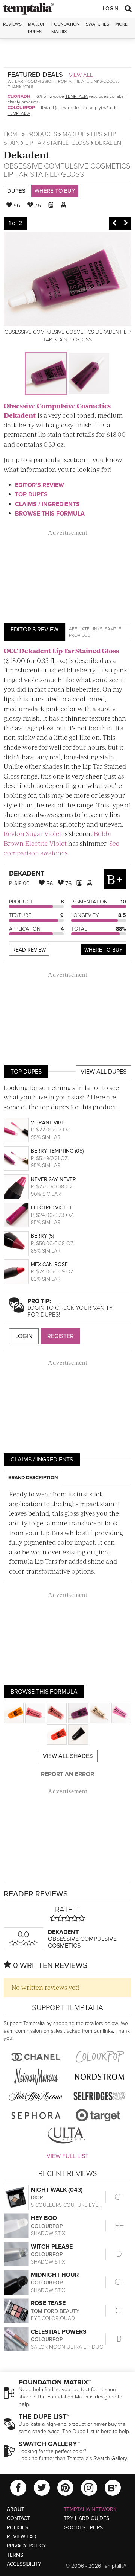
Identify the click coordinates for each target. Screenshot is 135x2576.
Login (110, 8)
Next (126, 223)
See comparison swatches (61, 848)
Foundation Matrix (66, 28)
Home (12, 134)
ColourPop (21, 108)
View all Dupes (103, 1072)
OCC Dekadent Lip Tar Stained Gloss (61, 651)
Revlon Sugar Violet (33, 833)
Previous (114, 223)
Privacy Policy (26, 2546)
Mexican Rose (49, 1264)
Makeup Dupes (37, 28)
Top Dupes (31, 494)
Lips (97, 134)
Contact (18, 2518)
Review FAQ (22, 2537)
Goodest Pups (83, 2528)
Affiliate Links (86, 629)
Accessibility (24, 2564)
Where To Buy (103, 950)
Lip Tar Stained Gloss (57, 143)
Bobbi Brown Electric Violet (57, 838)
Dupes (16, 191)
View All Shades (68, 1756)
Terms (15, 2555)
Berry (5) (42, 1236)
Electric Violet (52, 1208)
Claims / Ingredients (47, 504)
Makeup (74, 134)
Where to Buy (55, 191)
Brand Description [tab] (33, 1478)
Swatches (97, 24)
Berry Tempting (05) (57, 1151)
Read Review (29, 950)
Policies (17, 2528)
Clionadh (19, 96)
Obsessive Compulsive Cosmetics (67, 166)
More (121, 24)
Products (42, 134)
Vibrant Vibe (48, 1123)
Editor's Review (40, 485)
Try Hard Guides (86, 2518)
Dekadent (27, 154)
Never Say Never (53, 1179)
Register (61, 1336)
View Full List (67, 2156)
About (16, 2509)
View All (81, 75)
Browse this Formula (50, 514)
